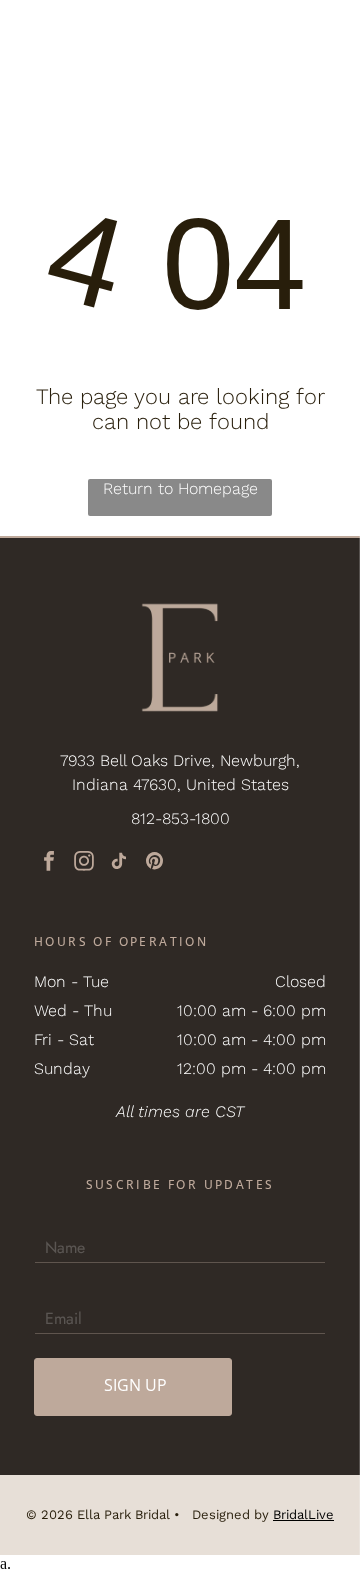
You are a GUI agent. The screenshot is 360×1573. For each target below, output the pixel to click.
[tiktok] (119, 863)
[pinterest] (154, 863)
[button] (322, 35)
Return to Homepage (180, 488)
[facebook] (49, 863)
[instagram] (84, 863)
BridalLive (303, 1514)
